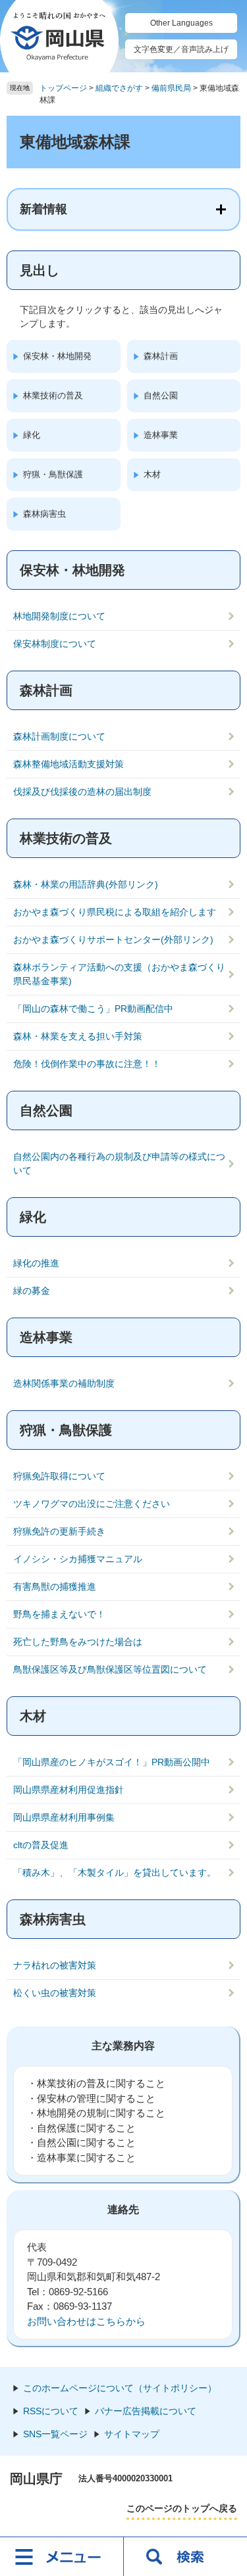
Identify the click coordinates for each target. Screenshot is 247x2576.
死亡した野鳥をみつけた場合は (78, 1642)
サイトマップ (132, 2434)
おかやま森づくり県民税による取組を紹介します (115, 912)
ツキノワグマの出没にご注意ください (92, 1504)
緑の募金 (32, 1291)
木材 (152, 474)
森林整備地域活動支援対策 (69, 764)
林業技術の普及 (53, 395)
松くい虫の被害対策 (55, 1993)
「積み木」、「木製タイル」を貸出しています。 (115, 1872)
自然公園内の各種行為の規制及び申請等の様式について (119, 1163)
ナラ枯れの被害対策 (55, 1965)
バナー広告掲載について (146, 2411)
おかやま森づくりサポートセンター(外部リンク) (113, 940)
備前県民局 (171, 88)
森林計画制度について (59, 736)
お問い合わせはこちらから (86, 2321)
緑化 (32, 435)
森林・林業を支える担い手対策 (78, 1036)
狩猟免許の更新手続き (59, 1531)
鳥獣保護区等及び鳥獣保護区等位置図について (110, 1669)
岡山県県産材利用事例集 (64, 1817)
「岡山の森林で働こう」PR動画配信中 (93, 1009)
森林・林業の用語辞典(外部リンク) (86, 884)
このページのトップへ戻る (182, 2508)
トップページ (63, 88)
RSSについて (51, 2411)
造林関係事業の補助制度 (64, 1383)
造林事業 (161, 435)
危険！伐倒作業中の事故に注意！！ (87, 1064)
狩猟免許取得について (59, 1476)
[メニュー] (62, 2556)
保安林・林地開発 (57, 356)
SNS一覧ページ (55, 2434)
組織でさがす (119, 88)
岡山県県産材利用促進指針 (69, 1790)
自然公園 (161, 395)
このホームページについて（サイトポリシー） (120, 2388)
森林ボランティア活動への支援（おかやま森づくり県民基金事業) (119, 974)
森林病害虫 (44, 514)
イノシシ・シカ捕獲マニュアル (78, 1559)
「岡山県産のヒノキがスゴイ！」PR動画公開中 (112, 1762)
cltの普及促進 (41, 1845)
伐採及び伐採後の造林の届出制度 (82, 792)
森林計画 (161, 356)
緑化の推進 (36, 1263)
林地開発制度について (59, 616)
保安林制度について (55, 644)
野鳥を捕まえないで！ (59, 1614)
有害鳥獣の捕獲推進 (55, 1586)
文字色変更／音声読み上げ (181, 49)
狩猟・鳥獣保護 (53, 474)
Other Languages (181, 23)
